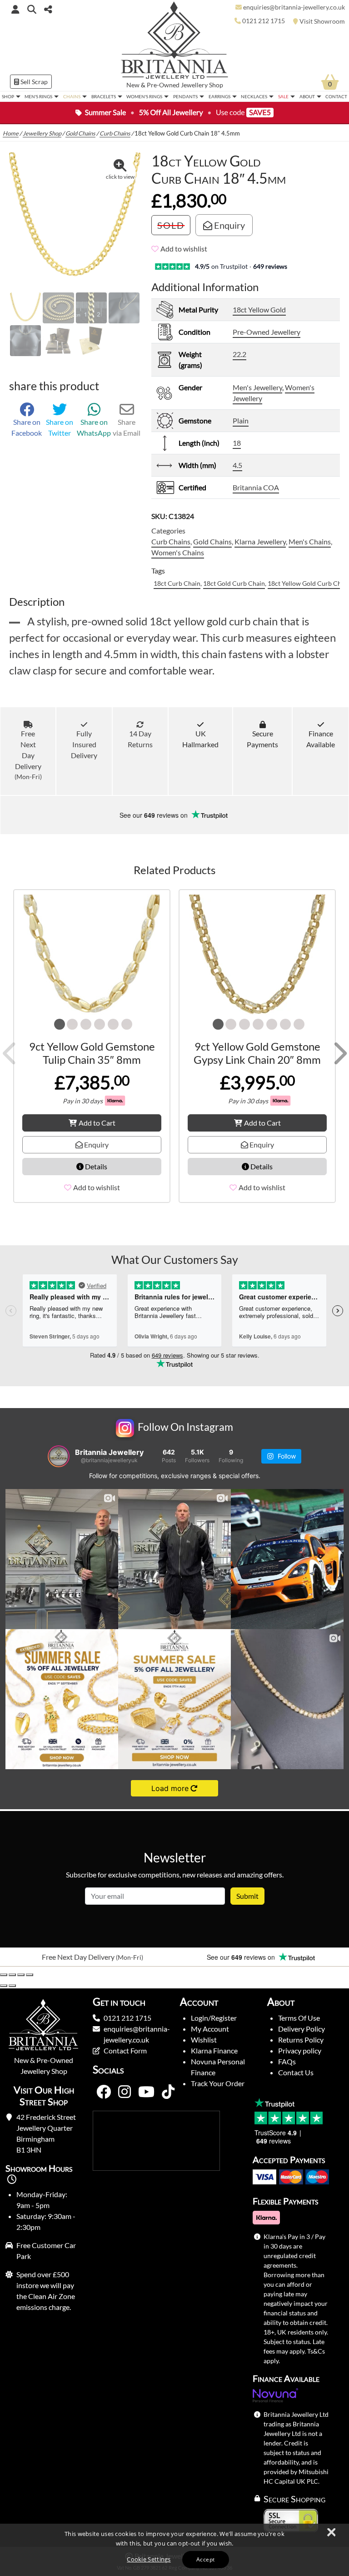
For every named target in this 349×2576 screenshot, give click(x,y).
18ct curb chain (177, 583)
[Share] (21, 1975)
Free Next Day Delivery (28, 755)
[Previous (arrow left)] (4, 1986)
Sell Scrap (33, 82)
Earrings (219, 96)
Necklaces (254, 96)
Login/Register (214, 2018)
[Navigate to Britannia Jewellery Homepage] (175, 43)
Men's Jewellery (257, 387)
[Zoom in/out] (4, 1975)
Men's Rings (38, 96)
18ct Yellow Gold (259, 309)
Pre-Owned (163, 85)
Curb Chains (115, 133)
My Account (210, 2029)
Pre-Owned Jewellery (267, 332)
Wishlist (204, 2040)
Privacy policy (300, 2050)
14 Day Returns (140, 739)
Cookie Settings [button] (149, 2559)
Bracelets (104, 96)
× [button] (331, 2533)
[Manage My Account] (15, 9)
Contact (336, 96)
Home (11, 133)
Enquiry (229, 225)
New (133, 85)
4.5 (237, 465)
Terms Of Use (299, 2018)
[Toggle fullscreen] (12, 1975)
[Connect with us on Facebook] (104, 2092)
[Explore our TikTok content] (168, 2092)
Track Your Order (218, 2083)
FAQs (287, 2061)
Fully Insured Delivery (84, 744)
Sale (283, 96)
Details (95, 1166)
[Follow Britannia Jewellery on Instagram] (125, 2092)
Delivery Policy (302, 2029)
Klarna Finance (214, 2050)
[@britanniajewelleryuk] (59, 1456)
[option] (87, 1957)
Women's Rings (144, 96)
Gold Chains (80, 133)
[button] (32, 9)
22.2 (239, 354)
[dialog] (174, 2550)
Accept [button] (205, 2559)
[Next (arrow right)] (12, 1986)
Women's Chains (178, 552)
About (307, 96)
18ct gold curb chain (234, 583)
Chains (72, 96)
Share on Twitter (60, 427)
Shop (8, 96)
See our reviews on (155, 815)
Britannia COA (256, 487)
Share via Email (127, 427)
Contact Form (125, 2050)
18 (237, 443)
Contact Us (296, 2072)
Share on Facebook (27, 427)
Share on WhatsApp (94, 427)
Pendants (185, 96)
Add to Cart (97, 1123)
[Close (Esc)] (30, 1975)
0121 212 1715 (127, 2018)
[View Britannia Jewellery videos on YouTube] (146, 2092)
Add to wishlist (184, 249)
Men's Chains (310, 541)
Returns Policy (301, 2040)
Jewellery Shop (202, 85)
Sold (171, 225)
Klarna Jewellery (260, 541)
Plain (241, 420)
